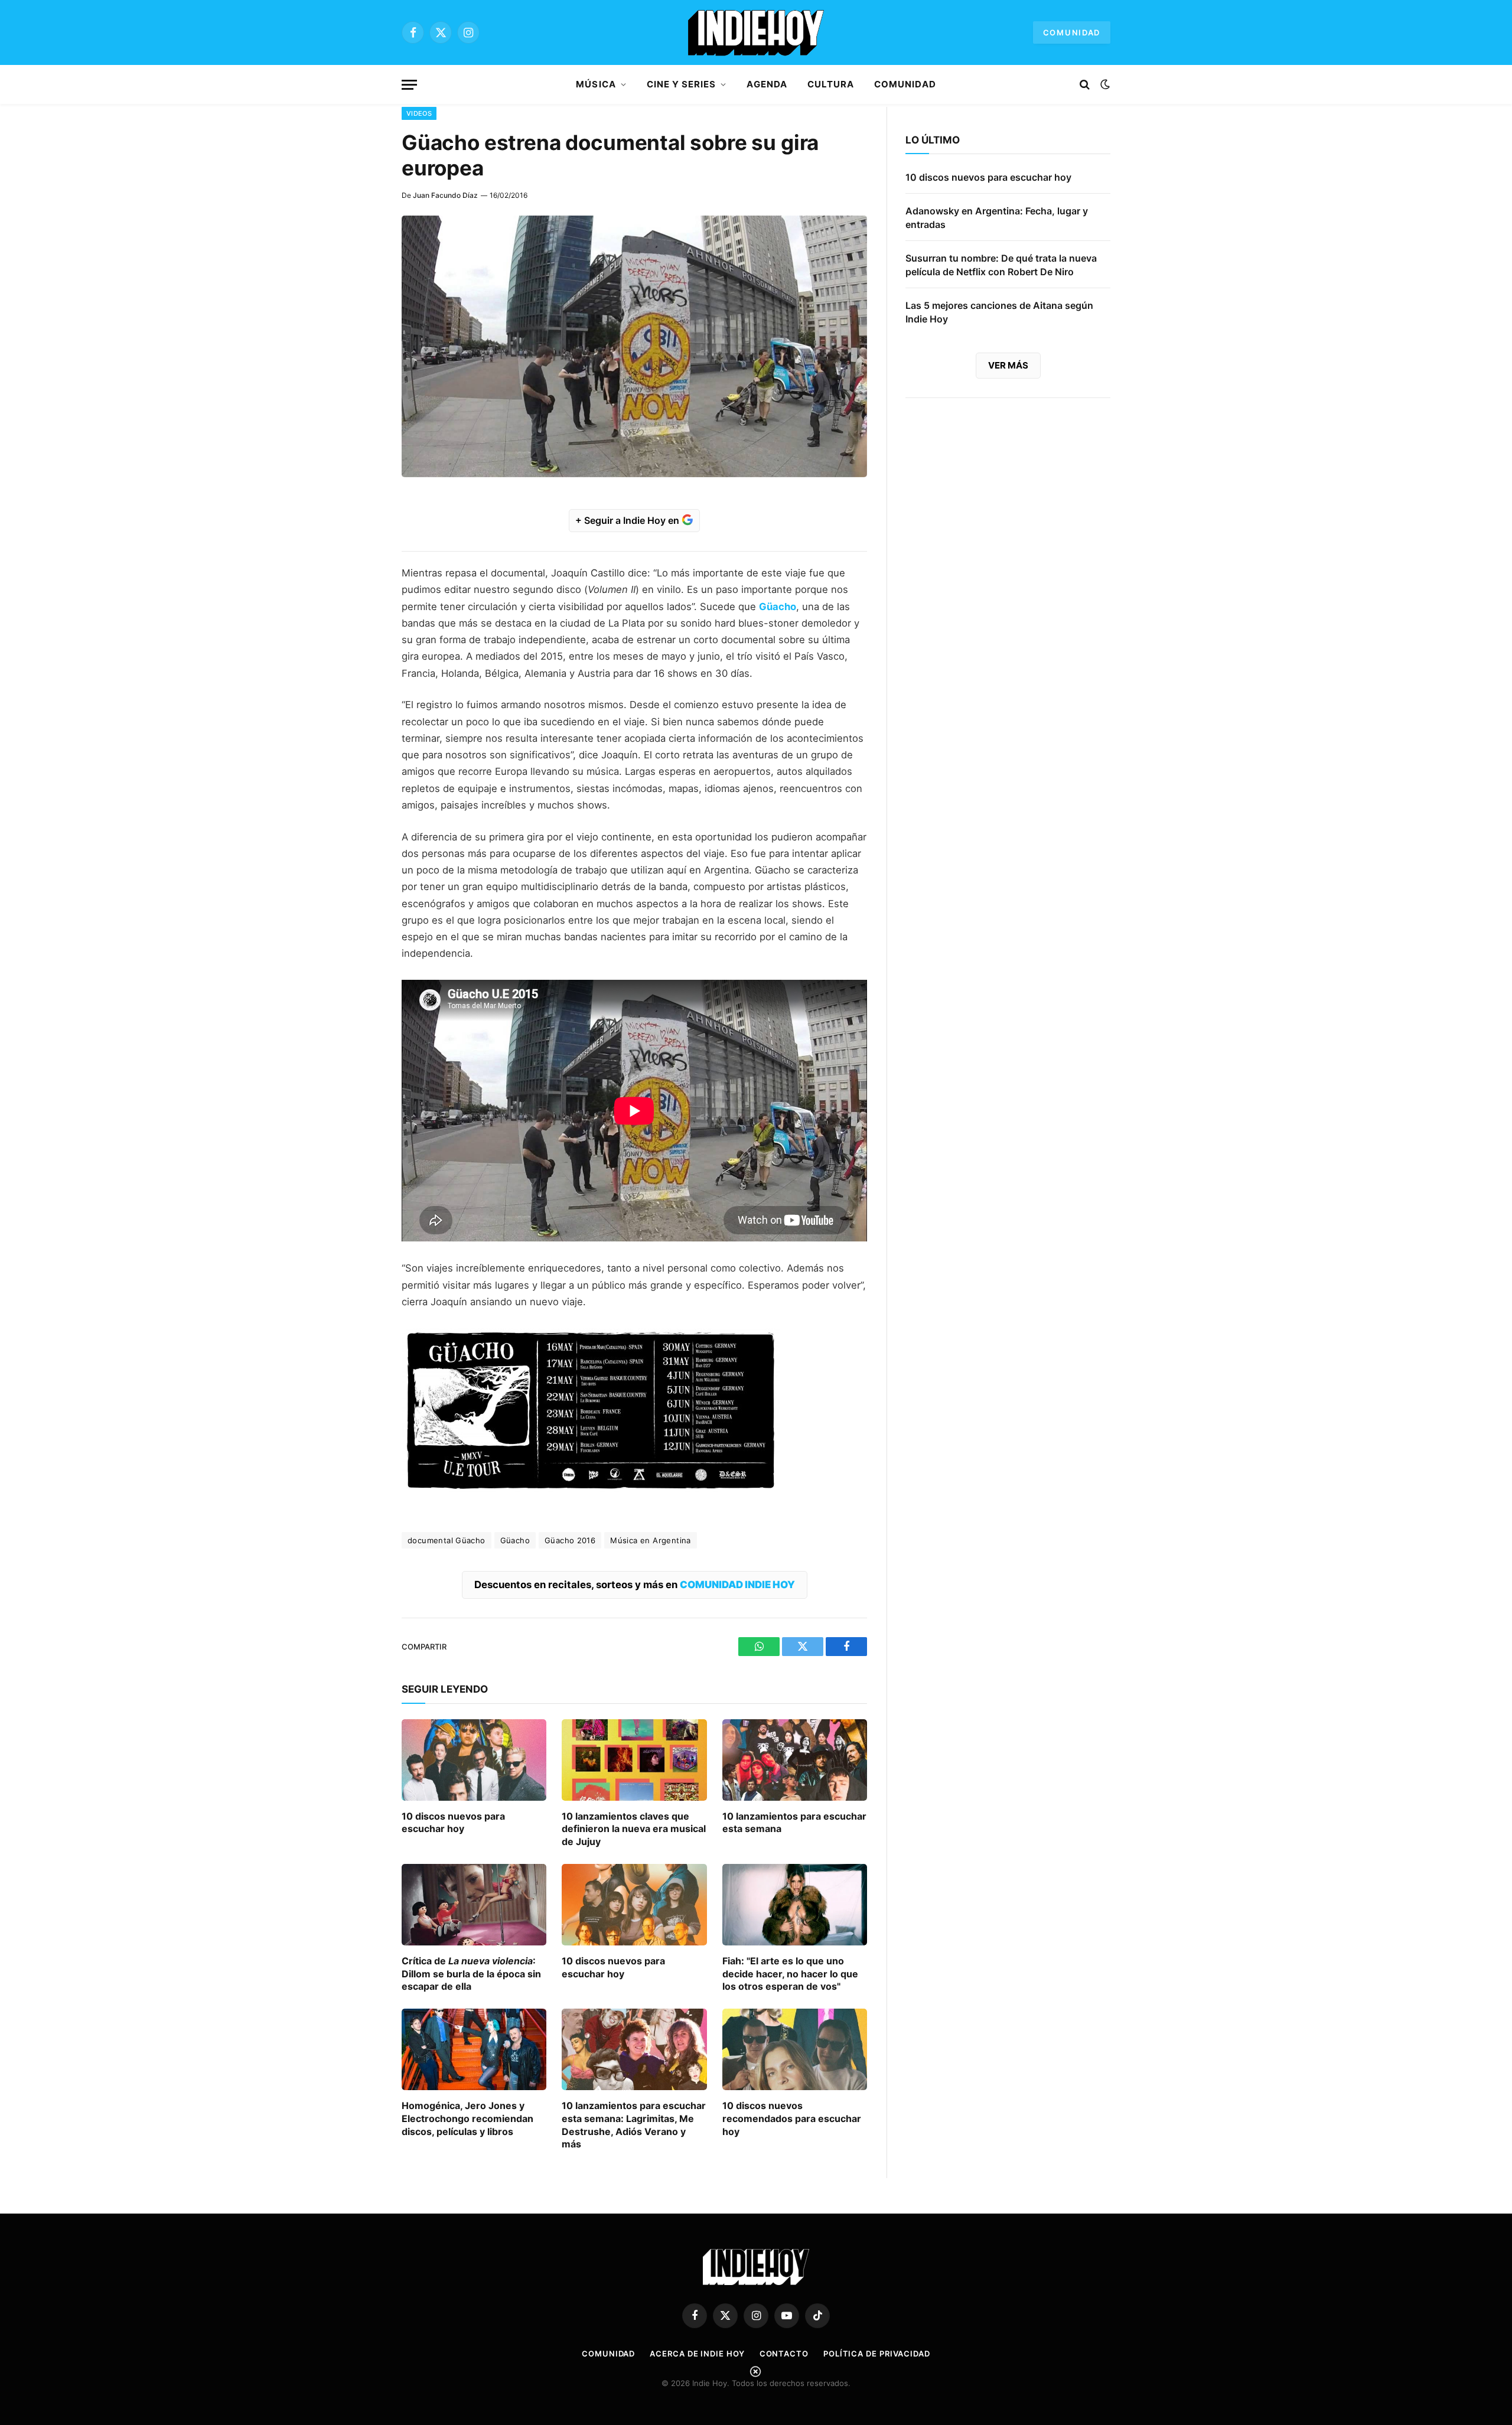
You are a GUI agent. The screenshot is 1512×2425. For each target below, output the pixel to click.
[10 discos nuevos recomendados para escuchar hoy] (795, 2049)
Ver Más (1008, 365)
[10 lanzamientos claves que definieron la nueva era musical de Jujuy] (634, 1760)
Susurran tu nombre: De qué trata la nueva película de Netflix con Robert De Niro (1001, 265)
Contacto (784, 2354)
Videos (419, 113)
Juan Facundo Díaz (445, 195)
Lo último (933, 140)
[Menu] (409, 85)
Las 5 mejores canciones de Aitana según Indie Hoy (999, 312)
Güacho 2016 (570, 1540)
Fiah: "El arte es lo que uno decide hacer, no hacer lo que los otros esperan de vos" (790, 1974)
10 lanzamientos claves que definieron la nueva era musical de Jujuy (634, 1829)
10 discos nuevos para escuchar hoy (453, 1823)
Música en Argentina (650, 1540)
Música (596, 84)
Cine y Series (682, 84)
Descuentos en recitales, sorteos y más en (635, 1585)
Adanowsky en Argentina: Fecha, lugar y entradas (997, 218)
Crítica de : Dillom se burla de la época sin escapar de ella (471, 1974)
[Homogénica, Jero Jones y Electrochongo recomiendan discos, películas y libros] (474, 2049)
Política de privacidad (877, 2354)
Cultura (831, 84)
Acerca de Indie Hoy (697, 2354)
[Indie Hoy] (756, 32)
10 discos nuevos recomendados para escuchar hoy (792, 2118)
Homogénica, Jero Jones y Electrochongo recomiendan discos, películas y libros (467, 2118)
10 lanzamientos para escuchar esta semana (794, 1823)
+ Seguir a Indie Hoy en (628, 520)
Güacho (515, 1540)
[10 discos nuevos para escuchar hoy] (474, 1760)
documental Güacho (447, 1540)
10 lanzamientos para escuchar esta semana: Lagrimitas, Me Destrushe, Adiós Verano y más (634, 2125)
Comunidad (1072, 32)
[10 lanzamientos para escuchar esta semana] (795, 1760)
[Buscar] (1085, 85)
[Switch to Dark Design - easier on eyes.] (1104, 84)
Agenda (767, 84)
